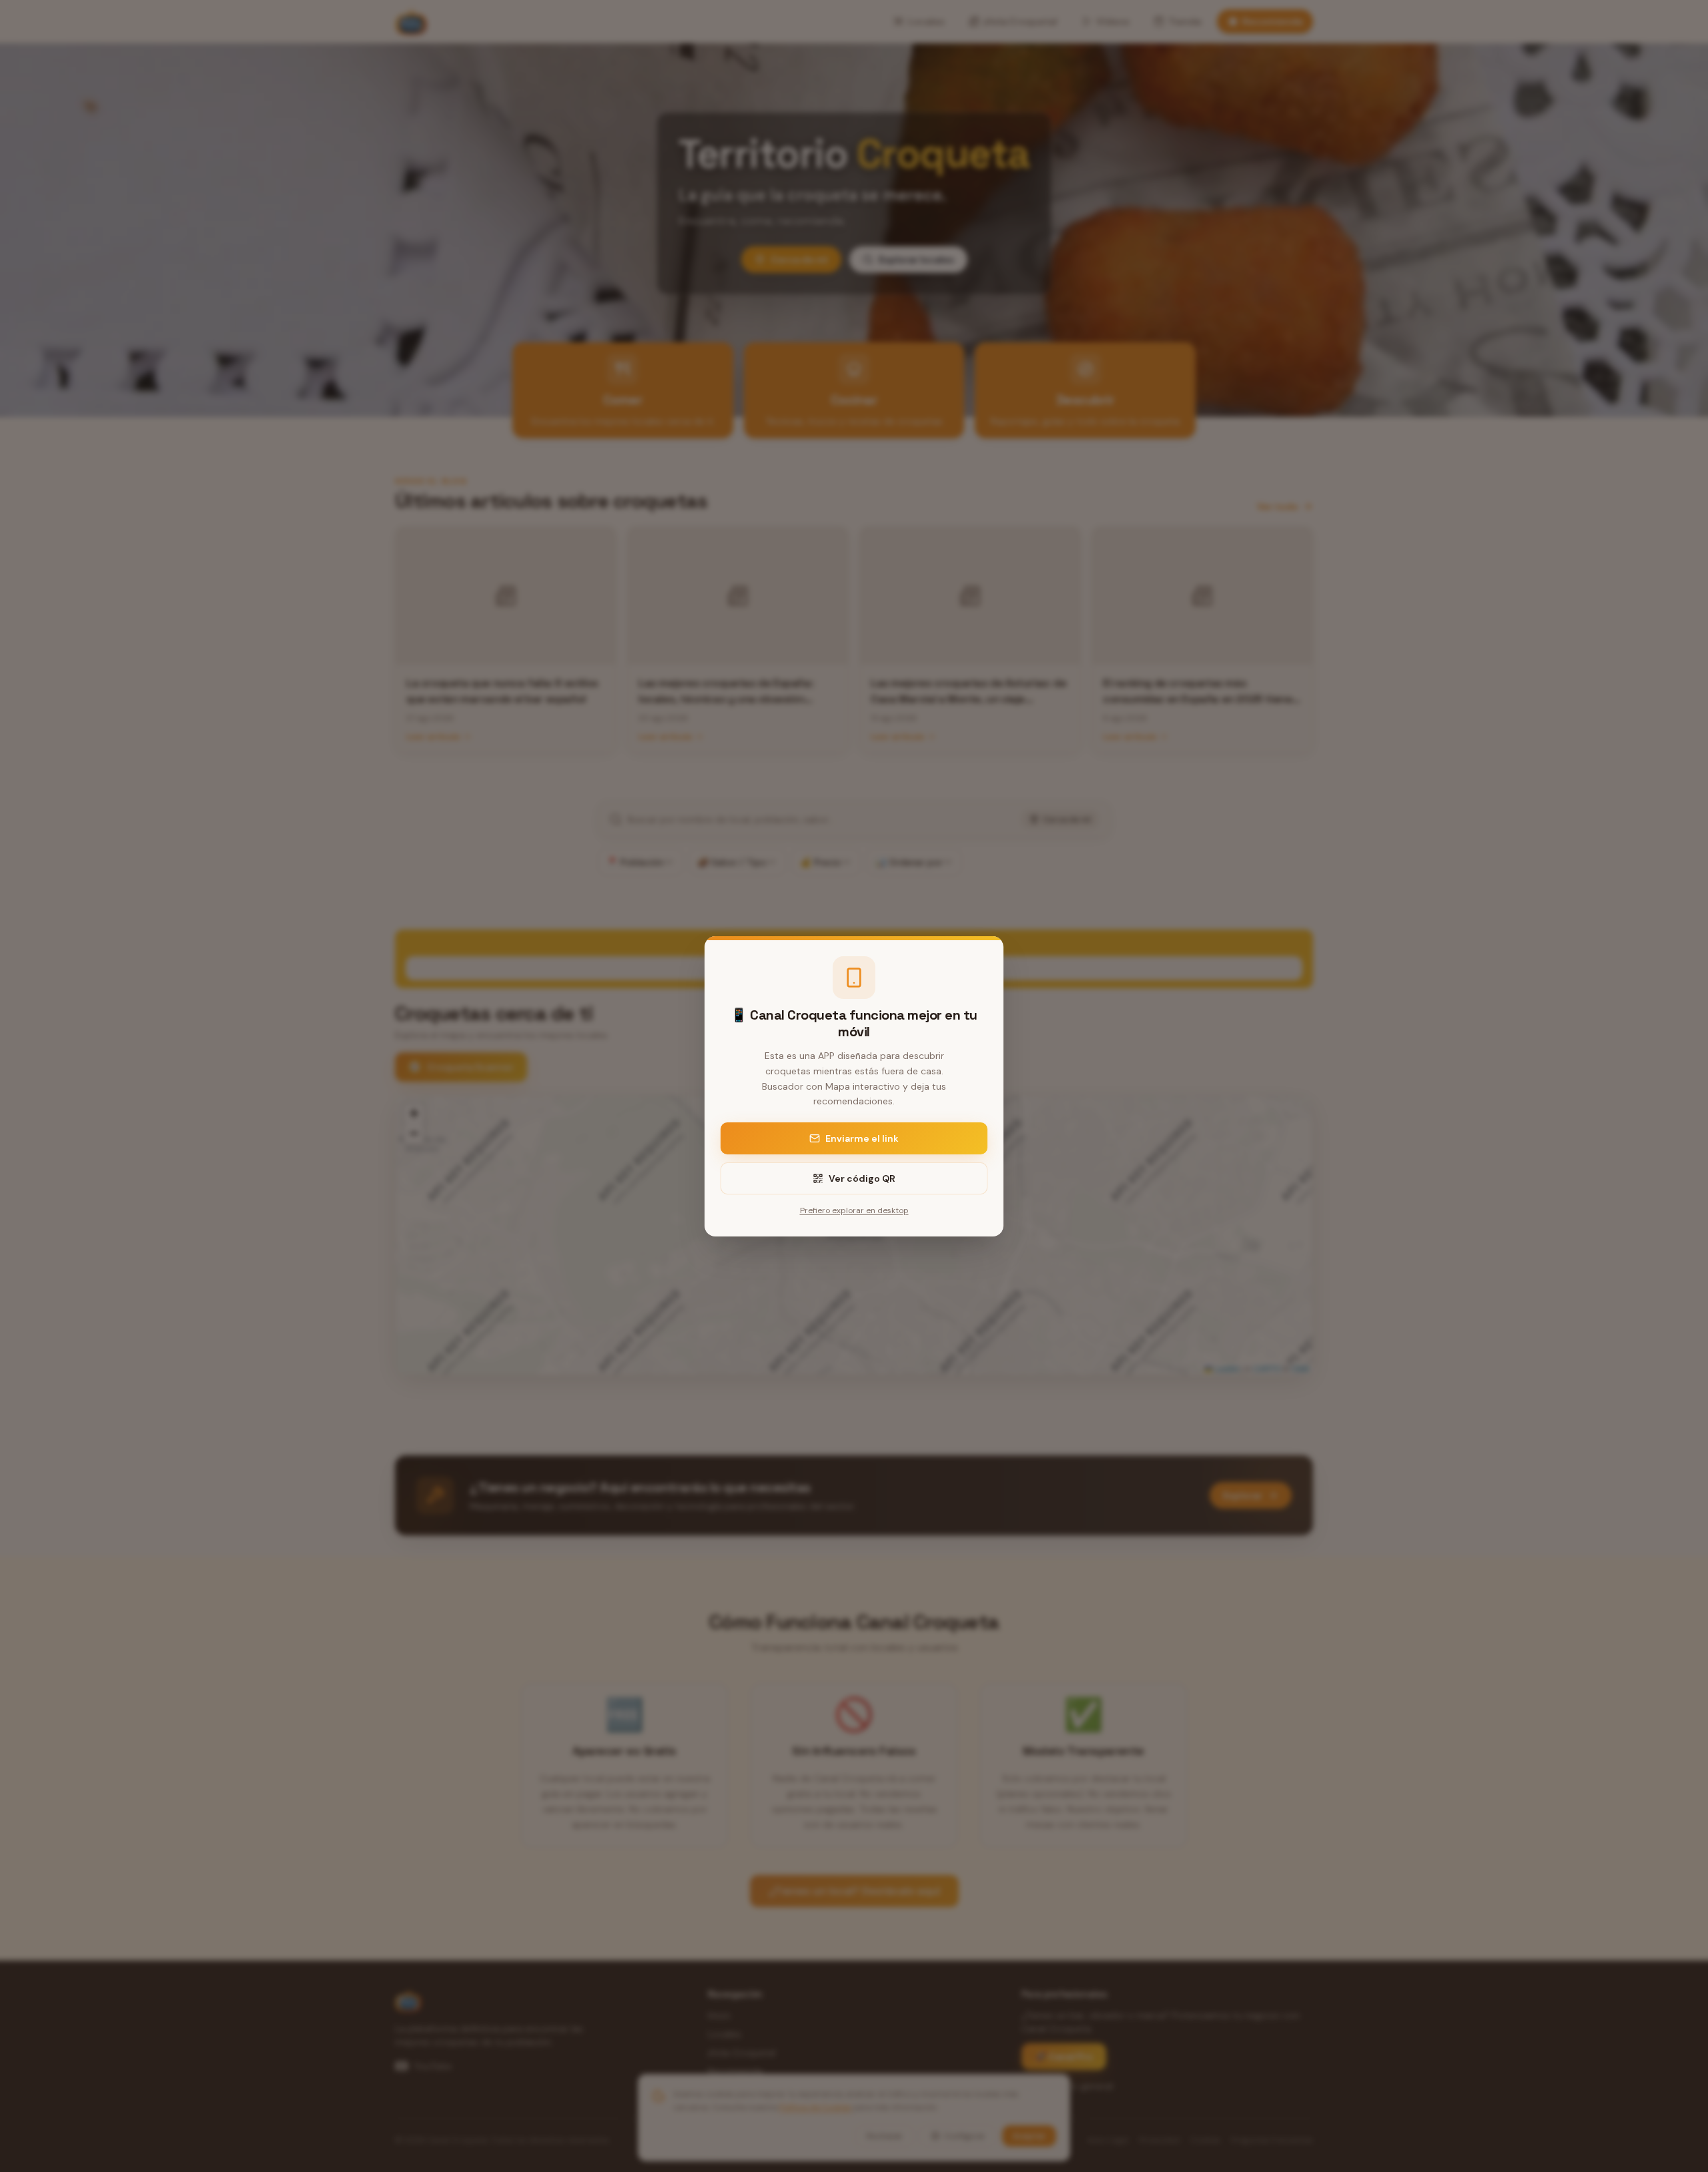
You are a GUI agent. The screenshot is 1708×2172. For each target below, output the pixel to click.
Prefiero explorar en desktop (854, 1210)
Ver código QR (862, 1178)
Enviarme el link (862, 1138)
